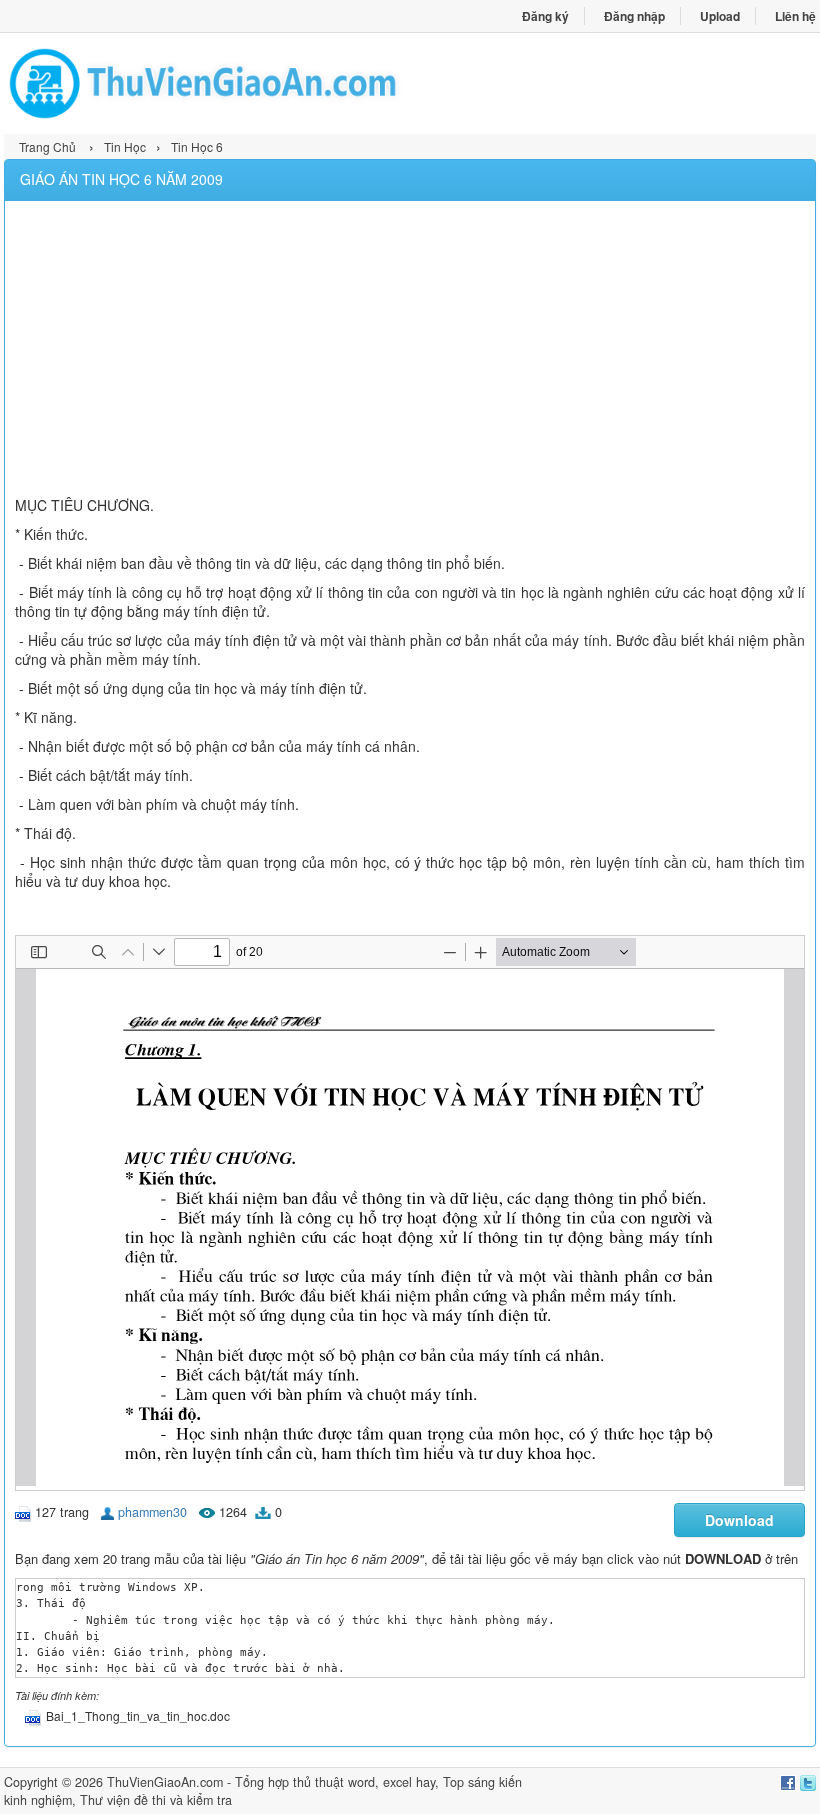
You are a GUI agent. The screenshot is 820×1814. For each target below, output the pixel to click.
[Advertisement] (410, 351)
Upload (720, 16)
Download (739, 1520)
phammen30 (152, 1512)
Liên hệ (795, 16)
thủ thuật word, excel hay (364, 1782)
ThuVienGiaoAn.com (165, 1782)
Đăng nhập (634, 16)
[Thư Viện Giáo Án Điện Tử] (207, 83)
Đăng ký (545, 16)
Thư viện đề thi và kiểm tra (156, 1800)
